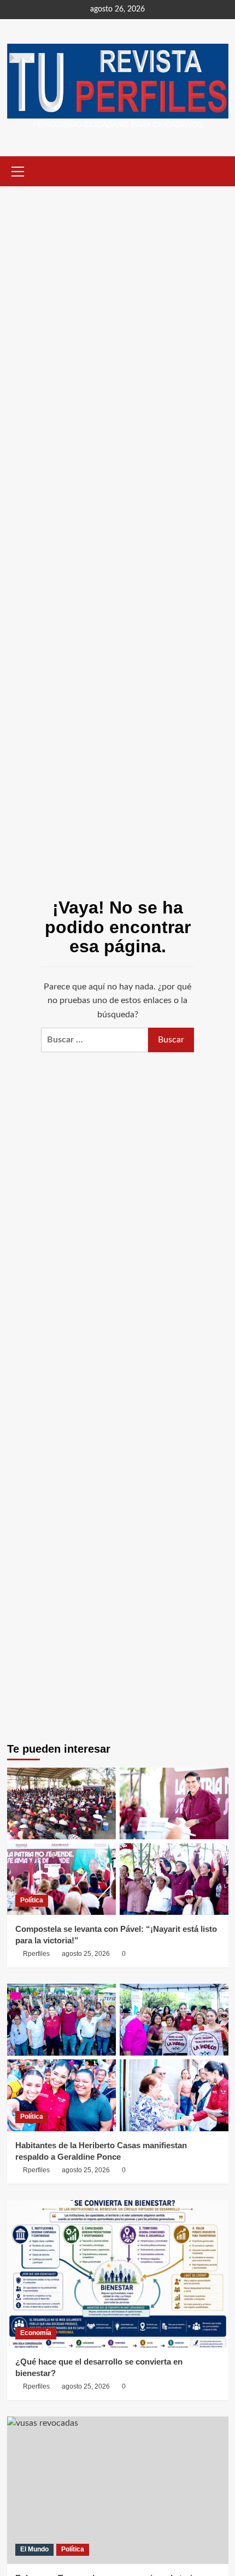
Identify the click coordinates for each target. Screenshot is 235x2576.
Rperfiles (36, 1954)
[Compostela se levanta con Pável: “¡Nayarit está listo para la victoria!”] (118, 1841)
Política (32, 1900)
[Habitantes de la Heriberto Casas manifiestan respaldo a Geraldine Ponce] (118, 2058)
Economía (36, 2333)
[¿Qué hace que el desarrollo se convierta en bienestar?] (118, 2274)
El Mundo (34, 2549)
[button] (18, 170)
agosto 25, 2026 (86, 1954)
